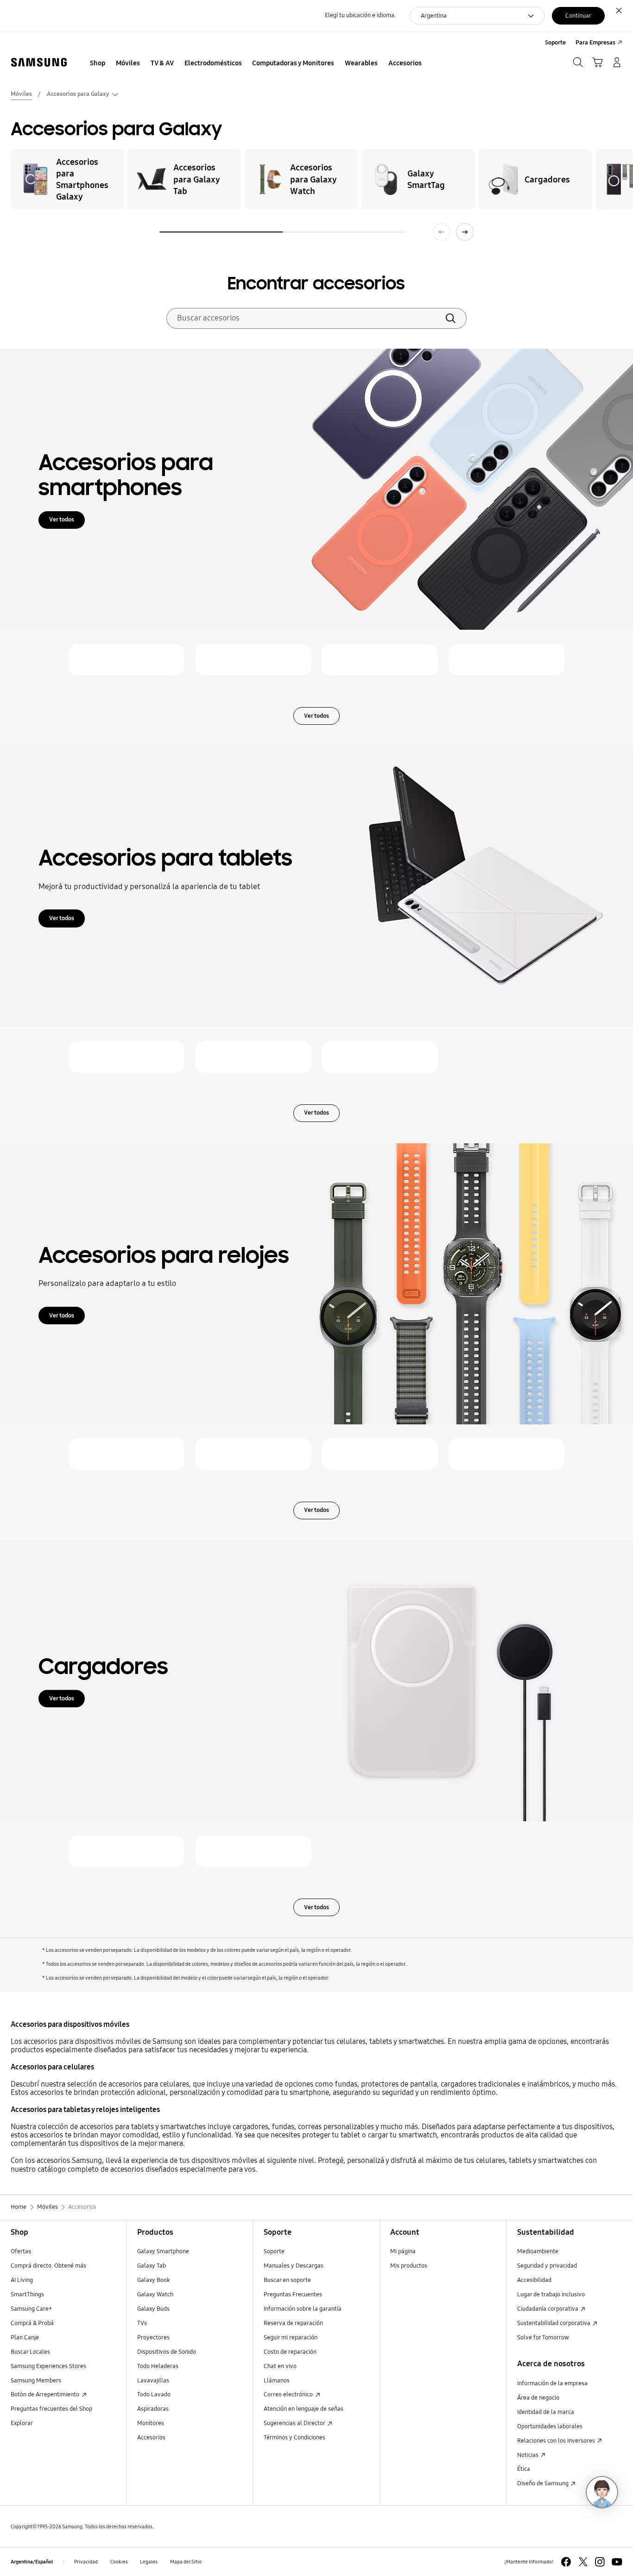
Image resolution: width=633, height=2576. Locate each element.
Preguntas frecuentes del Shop (51, 2409)
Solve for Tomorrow (543, 2338)
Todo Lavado (154, 2394)
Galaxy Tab (152, 2266)
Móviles (21, 94)
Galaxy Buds (153, 2309)
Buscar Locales (30, 2352)
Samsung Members (36, 2381)
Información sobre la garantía (303, 2309)
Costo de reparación (290, 2352)
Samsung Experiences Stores (48, 2366)
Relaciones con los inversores (557, 2441)
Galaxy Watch (155, 2294)
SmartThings (27, 2294)
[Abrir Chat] (602, 2492)
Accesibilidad (534, 2280)
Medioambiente (538, 2251)
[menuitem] (98, 63)
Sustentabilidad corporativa (554, 2323)
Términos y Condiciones (294, 2438)
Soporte (274, 2251)
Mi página (403, 2251)
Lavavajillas (153, 2381)
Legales (149, 2562)
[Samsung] (39, 63)
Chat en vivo (280, 2366)
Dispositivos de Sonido (167, 2352)
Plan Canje (25, 2338)
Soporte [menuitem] (555, 43)
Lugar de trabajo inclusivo (551, 2294)
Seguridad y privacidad (547, 2266)
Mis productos (409, 2266)
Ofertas (21, 2251)
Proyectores (153, 2338)
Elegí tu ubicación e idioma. (360, 15)
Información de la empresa (552, 2383)
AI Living (22, 2280)
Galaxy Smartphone (163, 2251)
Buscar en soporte (287, 2280)
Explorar (22, 2423)
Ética (524, 2469)
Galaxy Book (154, 2280)
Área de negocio (538, 2398)
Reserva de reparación (293, 2323)
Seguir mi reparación (291, 2338)
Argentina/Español (32, 2562)
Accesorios (151, 2438)
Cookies (119, 2562)
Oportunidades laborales (550, 2426)
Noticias (529, 2455)
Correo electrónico (289, 2394)
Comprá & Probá (32, 2323)
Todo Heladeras (158, 2366)
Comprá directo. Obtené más (48, 2266)
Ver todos (62, 520)
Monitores (151, 2423)
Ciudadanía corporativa (548, 2309)
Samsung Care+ (31, 2309)
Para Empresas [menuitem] (595, 43)
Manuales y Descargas (294, 2266)
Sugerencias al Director (295, 2423)
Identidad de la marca (546, 2412)
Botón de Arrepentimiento (46, 2394)
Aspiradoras (153, 2409)
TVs (142, 2323)
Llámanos (277, 2381)
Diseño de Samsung (544, 2483)
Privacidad (86, 2562)
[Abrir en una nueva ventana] (566, 2562)
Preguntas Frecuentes (293, 2294)
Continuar (578, 16)
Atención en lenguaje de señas (304, 2409)
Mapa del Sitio (186, 2562)
